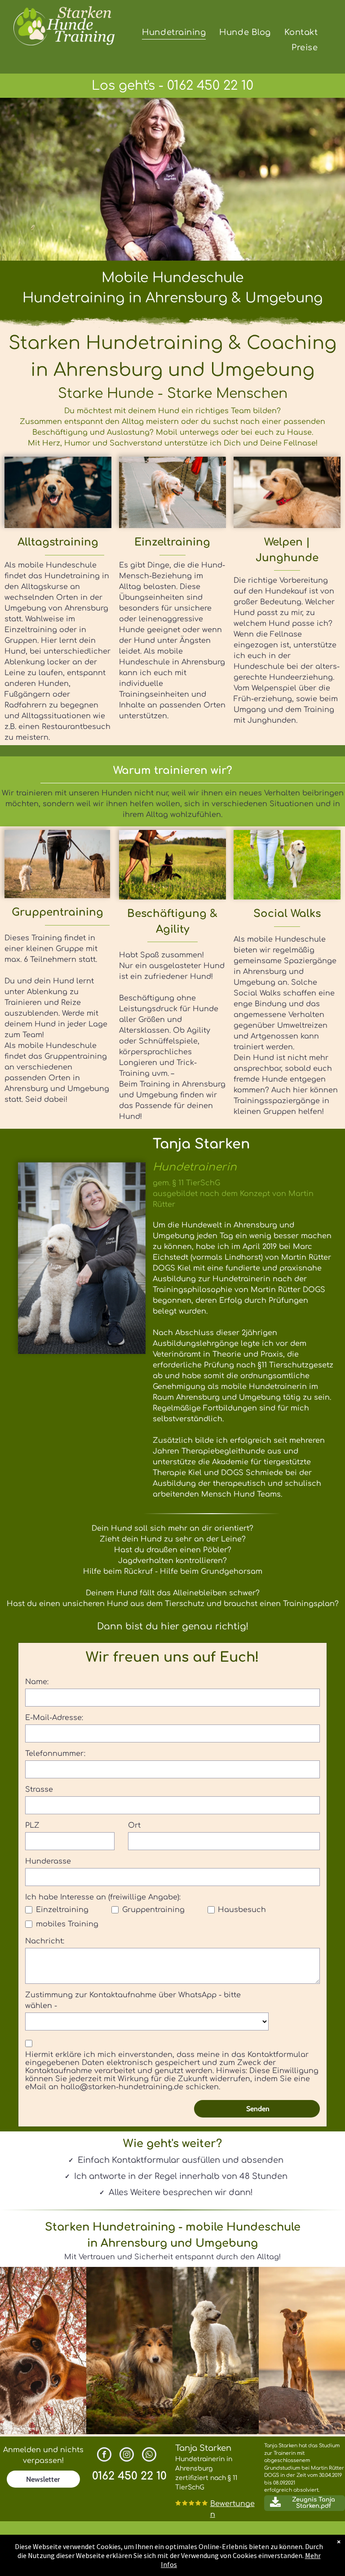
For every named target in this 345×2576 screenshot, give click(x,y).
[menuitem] (174, 32)
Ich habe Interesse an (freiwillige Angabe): (103, 1897)
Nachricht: (45, 1941)
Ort (134, 1825)
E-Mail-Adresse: (54, 1718)
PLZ (32, 1825)
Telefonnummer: (55, 1754)
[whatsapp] (149, 2456)
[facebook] (104, 2456)
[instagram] (127, 2456)
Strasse (39, 1790)
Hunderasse (48, 1861)
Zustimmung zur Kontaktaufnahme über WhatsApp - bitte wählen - (133, 2000)
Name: (37, 1682)
